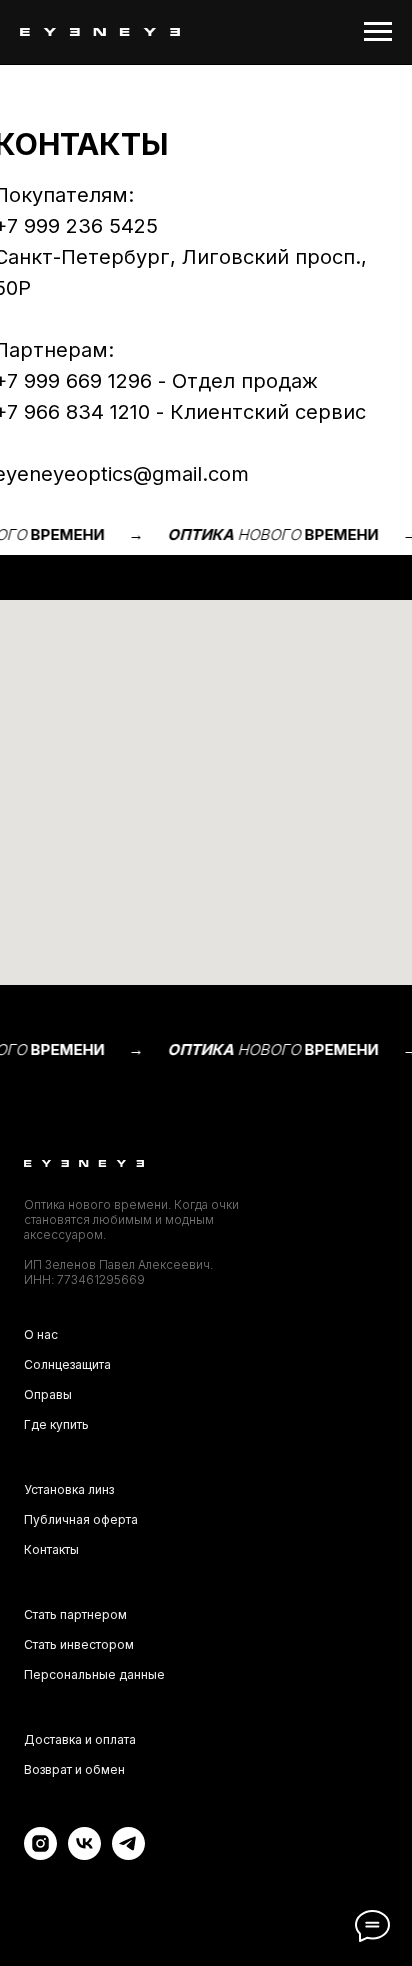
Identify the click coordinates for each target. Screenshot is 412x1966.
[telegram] (128, 1854)
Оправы (48, 1394)
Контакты (51, 1549)
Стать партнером (75, 1614)
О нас (41, 1334)
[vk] (84, 1854)
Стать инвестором (79, 1644)
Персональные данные (94, 1674)
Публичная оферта (81, 1519)
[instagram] (40, 1854)
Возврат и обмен (74, 1769)
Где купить (56, 1424)
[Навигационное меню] (378, 32)
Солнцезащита (67, 1364)
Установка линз (69, 1489)
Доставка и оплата (80, 1739)
